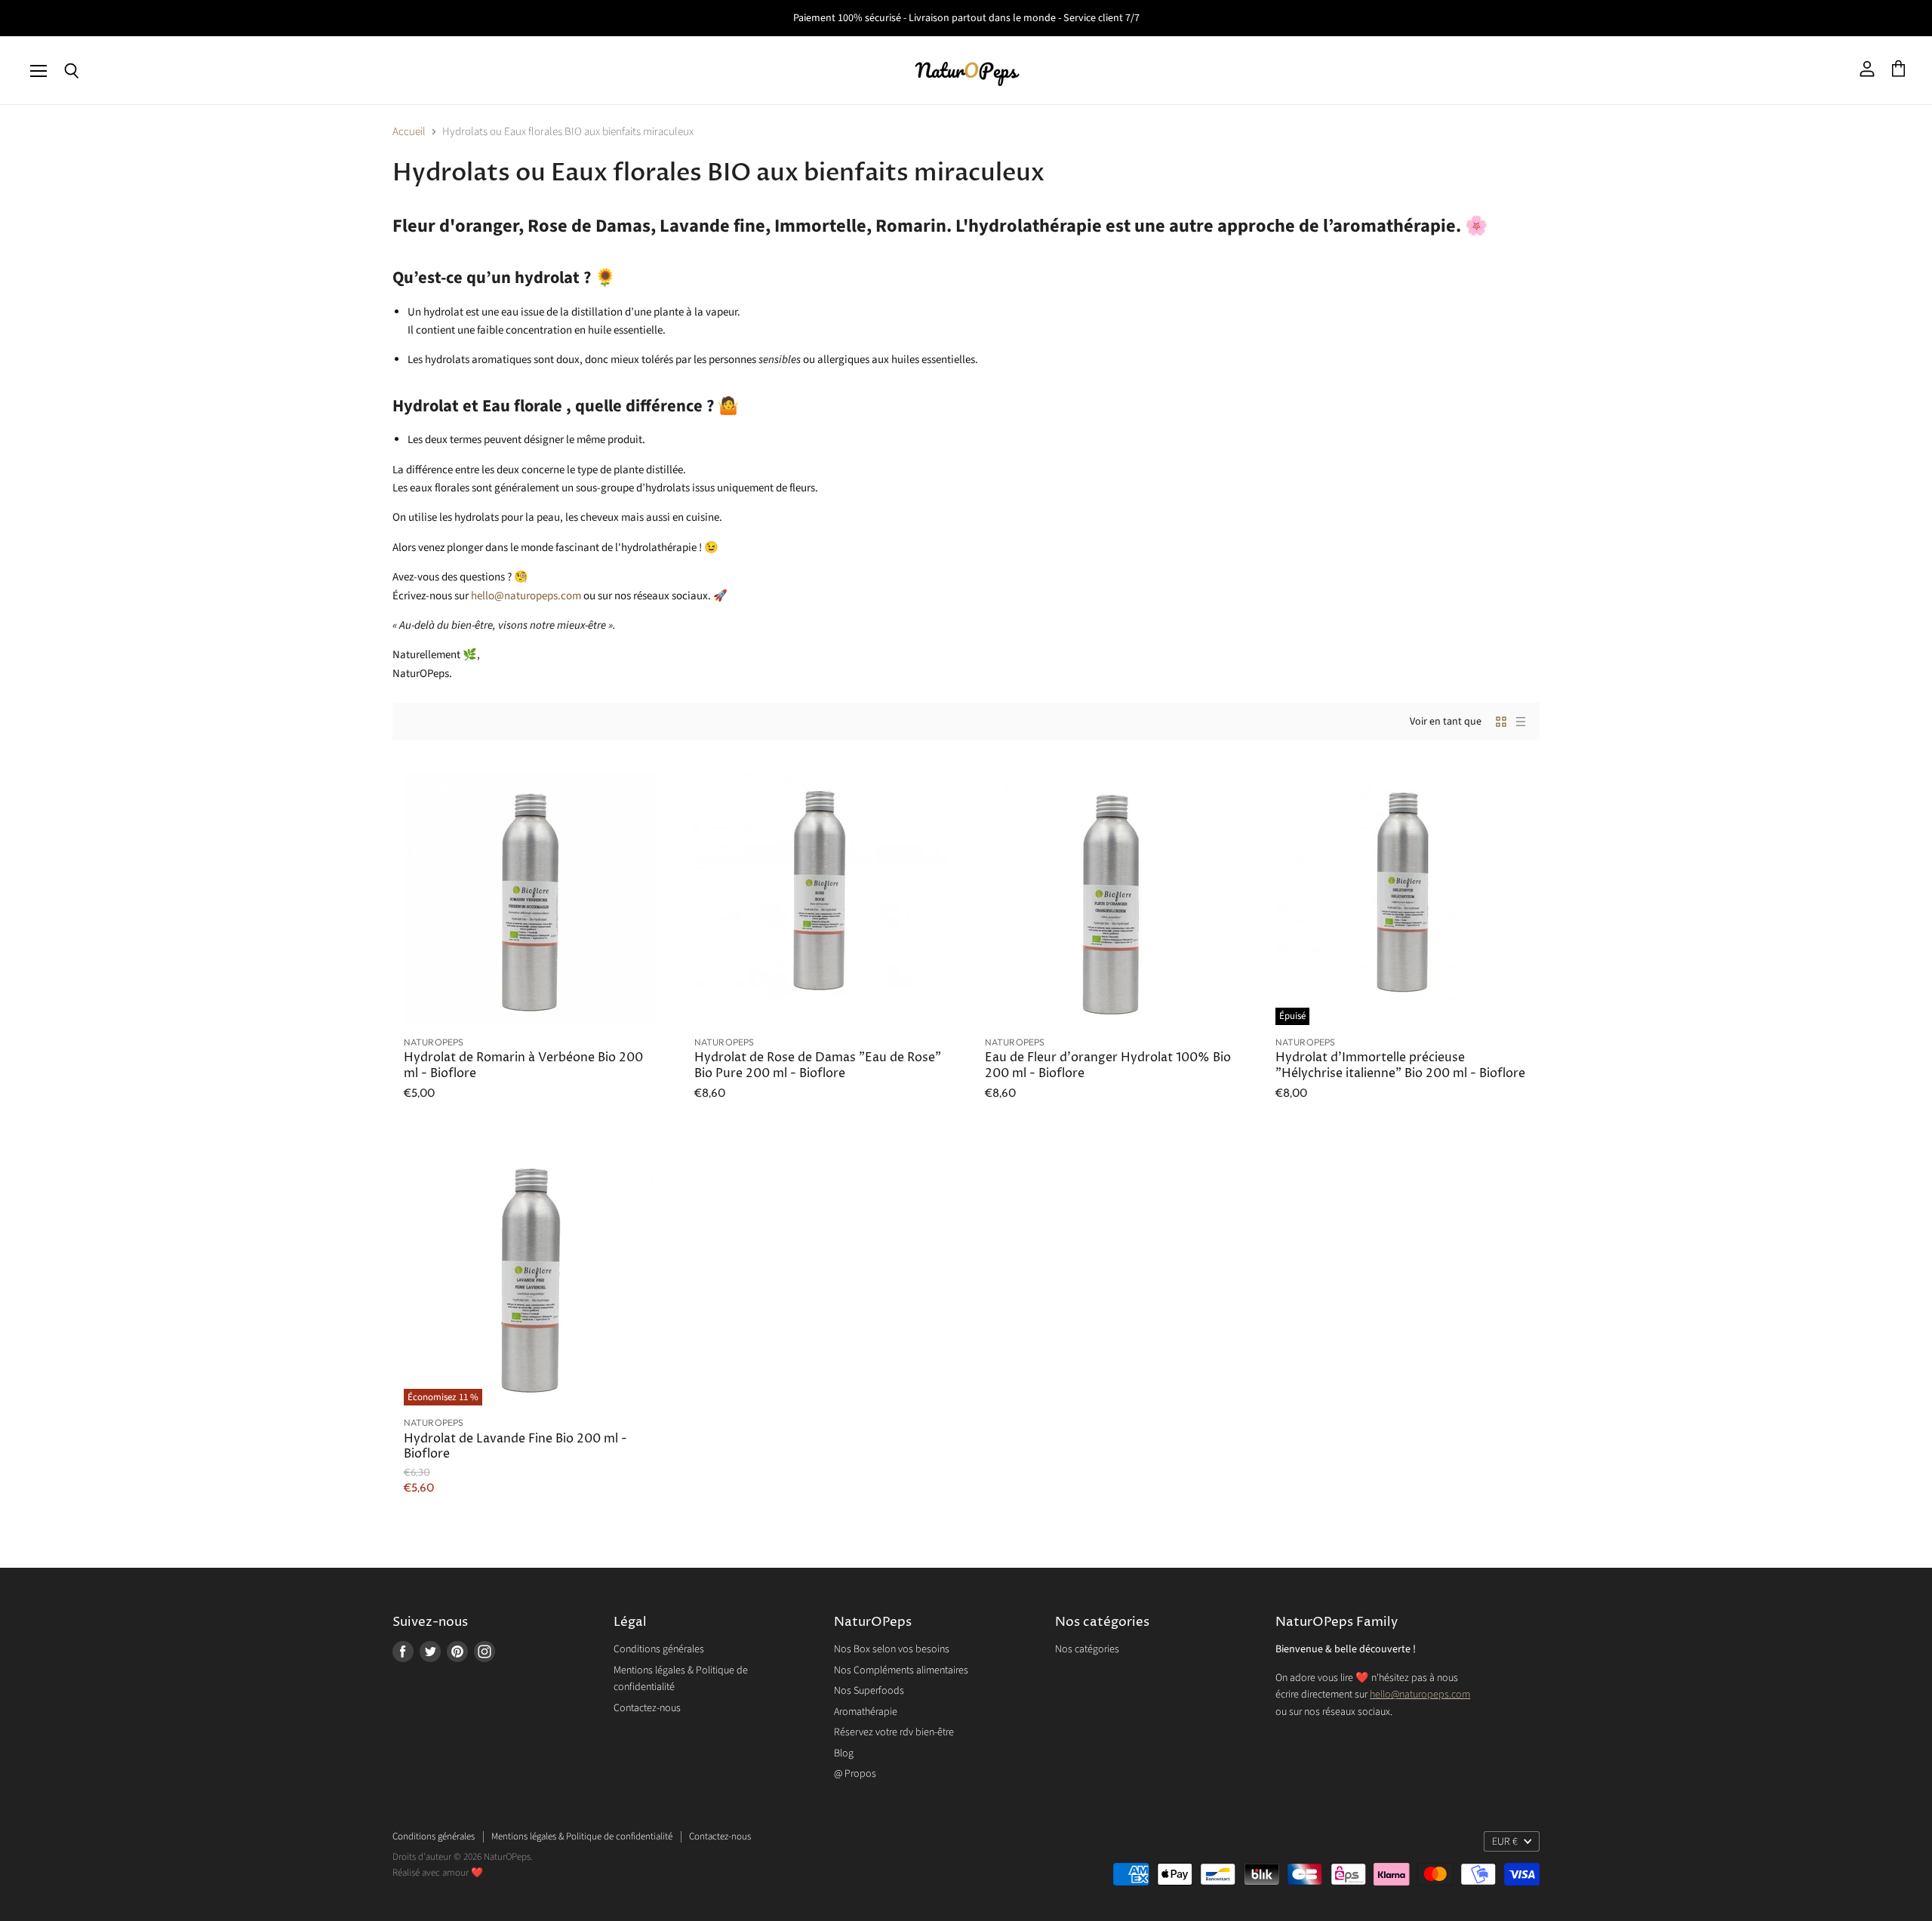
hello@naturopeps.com (1420, 1695)
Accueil (409, 132)
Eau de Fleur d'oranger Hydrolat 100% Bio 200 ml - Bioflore (1108, 1065)
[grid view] (1501, 722)
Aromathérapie (866, 1712)
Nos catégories (1087, 1649)
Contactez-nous (647, 1708)
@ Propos (855, 1774)
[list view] (1521, 722)
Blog (844, 1753)
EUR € (1505, 1842)
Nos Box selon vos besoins (892, 1649)
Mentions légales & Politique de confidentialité (582, 1836)
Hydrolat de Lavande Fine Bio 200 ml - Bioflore (515, 1447)
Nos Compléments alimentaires (901, 1670)
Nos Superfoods (869, 1691)
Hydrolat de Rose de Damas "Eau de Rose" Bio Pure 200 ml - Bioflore (818, 1065)
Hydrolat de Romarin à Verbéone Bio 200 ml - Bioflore (523, 1065)
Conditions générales (659, 1649)
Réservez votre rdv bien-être (894, 1732)
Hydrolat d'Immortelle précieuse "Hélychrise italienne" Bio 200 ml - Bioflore (1400, 1065)
